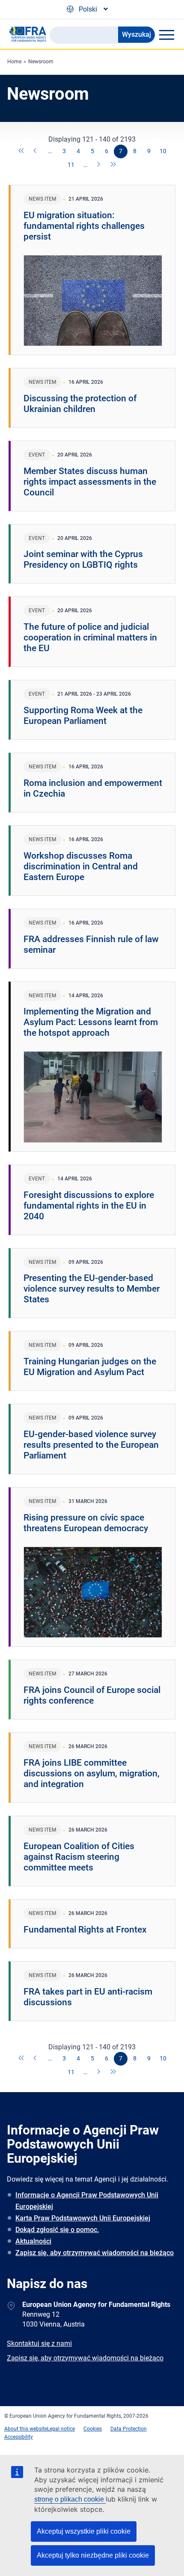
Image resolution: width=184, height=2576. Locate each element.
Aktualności (33, 2241)
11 (71, 165)
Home (14, 62)
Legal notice (61, 2429)
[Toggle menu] (166, 35)
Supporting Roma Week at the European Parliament (83, 716)
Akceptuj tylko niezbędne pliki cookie (93, 2555)
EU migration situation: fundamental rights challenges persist (84, 226)
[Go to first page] (22, 151)
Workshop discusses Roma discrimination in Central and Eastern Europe (81, 866)
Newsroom (41, 62)
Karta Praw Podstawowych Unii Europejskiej (83, 2218)
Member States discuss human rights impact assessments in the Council (90, 482)
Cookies (93, 2429)
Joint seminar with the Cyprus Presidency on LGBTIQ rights (83, 559)
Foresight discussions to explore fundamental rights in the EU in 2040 (89, 1206)
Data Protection (129, 2429)
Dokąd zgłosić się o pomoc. (57, 2230)
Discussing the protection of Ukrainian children (80, 404)
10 (163, 151)
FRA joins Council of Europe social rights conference (92, 1695)
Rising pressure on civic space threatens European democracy (86, 1523)
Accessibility (19, 2437)
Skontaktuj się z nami (39, 2343)
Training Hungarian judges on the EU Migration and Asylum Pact (90, 1367)
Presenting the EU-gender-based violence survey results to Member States (92, 1289)
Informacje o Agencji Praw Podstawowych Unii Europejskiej (87, 2201)
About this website (26, 2429)
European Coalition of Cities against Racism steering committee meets (79, 1857)
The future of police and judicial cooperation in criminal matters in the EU (90, 637)
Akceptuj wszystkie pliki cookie (84, 2531)
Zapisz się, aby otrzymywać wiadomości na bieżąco (95, 2253)
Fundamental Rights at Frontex (85, 1930)
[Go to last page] (113, 165)
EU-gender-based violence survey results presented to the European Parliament (91, 1445)
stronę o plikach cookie (70, 2499)
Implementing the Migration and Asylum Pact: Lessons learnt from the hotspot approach (91, 1022)
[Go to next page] (99, 165)
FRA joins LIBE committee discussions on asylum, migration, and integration (92, 1773)
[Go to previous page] (36, 151)
